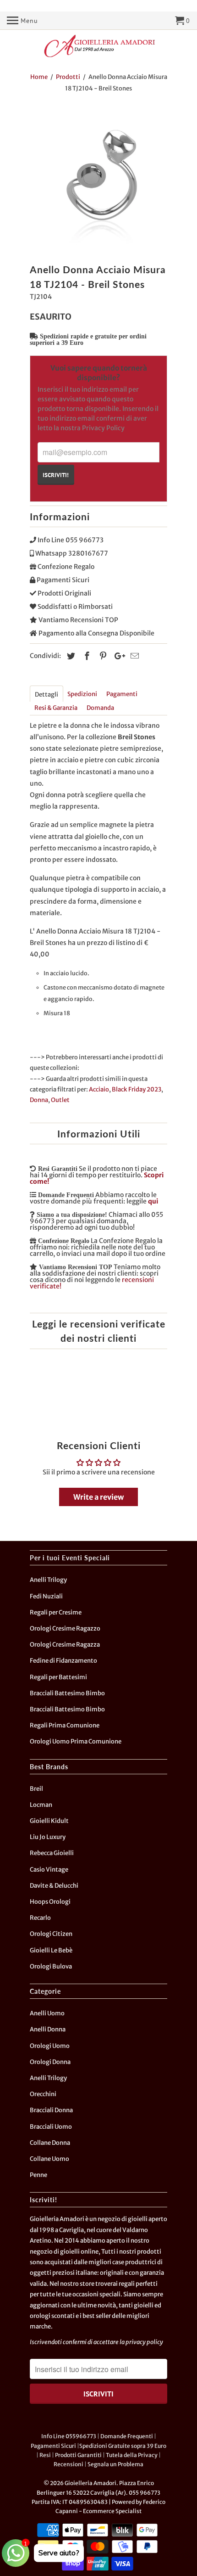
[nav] (22, 21)
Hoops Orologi (50, 1902)
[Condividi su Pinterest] (102, 656)
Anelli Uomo (47, 2013)
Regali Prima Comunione (65, 1725)
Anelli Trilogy (48, 1580)
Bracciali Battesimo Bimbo (67, 1693)
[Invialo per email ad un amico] (133, 656)
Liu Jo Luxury (48, 1837)
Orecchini (43, 2094)
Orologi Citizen (51, 1934)
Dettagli (47, 695)
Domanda (100, 708)
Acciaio (99, 1089)
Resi (45, 2455)
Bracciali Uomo (51, 2127)
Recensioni (68, 2464)
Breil (36, 1789)
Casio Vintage (49, 1870)
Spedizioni (82, 694)
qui (153, 1201)
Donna (39, 1100)
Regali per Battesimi (58, 1677)
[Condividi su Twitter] (70, 656)
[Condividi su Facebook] (86, 656)
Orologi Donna (50, 2062)
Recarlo (40, 1918)
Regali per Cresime (56, 1612)
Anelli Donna (48, 2029)
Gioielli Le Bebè (51, 1950)
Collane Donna (50, 2143)
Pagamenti (122, 694)
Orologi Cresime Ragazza (65, 1645)
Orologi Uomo (50, 2046)
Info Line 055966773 (69, 2436)
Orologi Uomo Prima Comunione (76, 1741)
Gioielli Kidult (49, 1821)
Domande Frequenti (127, 2436)
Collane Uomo (49, 2159)
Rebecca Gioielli (52, 1853)
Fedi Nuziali (46, 1596)
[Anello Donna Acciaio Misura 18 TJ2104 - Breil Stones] (98, 180)
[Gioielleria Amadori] (98, 46)
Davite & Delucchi (54, 1886)
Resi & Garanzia (56, 708)
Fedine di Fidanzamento (63, 1661)
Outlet (60, 1100)
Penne (38, 2175)
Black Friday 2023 (137, 1089)
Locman (41, 1805)
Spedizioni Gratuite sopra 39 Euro (123, 2446)
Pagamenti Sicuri (53, 2446)
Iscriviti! (56, 475)
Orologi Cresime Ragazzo (65, 1628)
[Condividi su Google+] (117, 656)
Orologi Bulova (51, 1966)
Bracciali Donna (51, 2110)
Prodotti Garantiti (78, 2455)
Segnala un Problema (115, 2464)
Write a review (98, 1497)
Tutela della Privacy (132, 2455)
